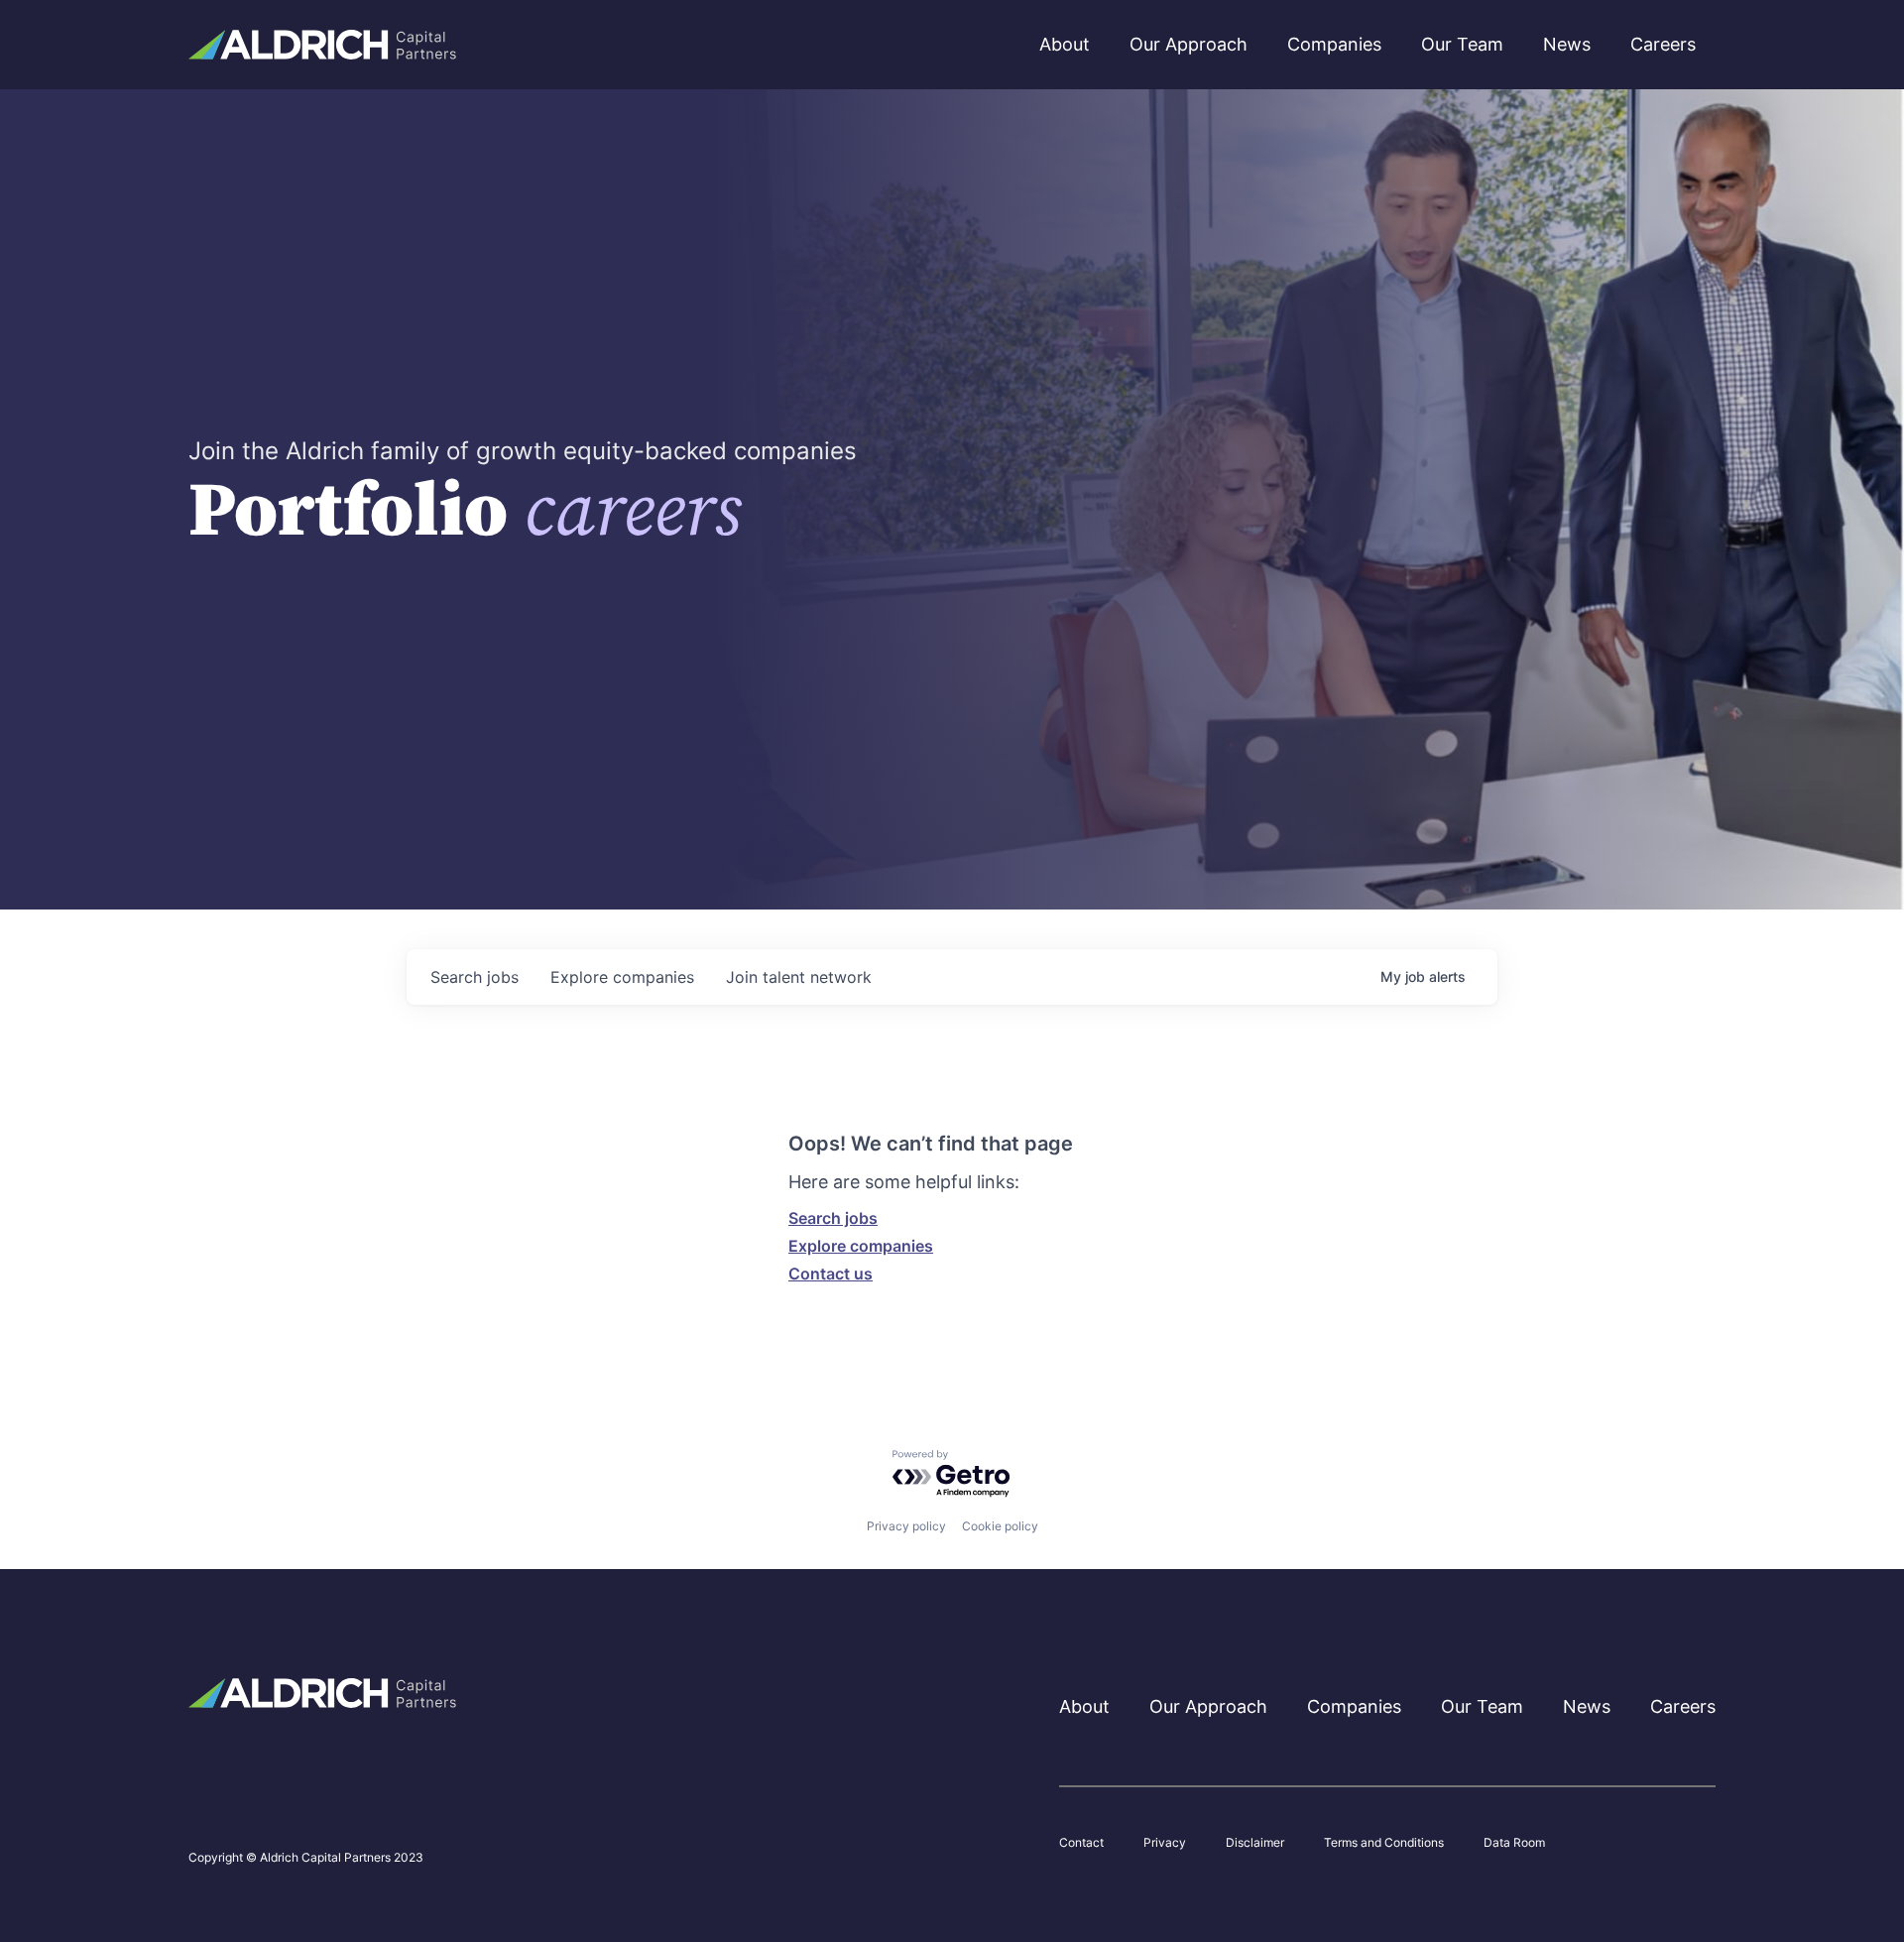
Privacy (1165, 1843)
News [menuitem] (1567, 44)
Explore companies (861, 1246)
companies (622, 977)
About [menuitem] (1065, 44)
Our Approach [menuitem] (1189, 44)
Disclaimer (1255, 1843)
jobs (475, 977)
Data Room (1514, 1843)
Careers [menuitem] (1663, 44)
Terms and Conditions (1384, 1843)
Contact (1081, 1843)
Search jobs (833, 1218)
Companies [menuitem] (1334, 44)
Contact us (831, 1274)
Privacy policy (906, 1526)
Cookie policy (1000, 1526)
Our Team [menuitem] (1462, 44)
